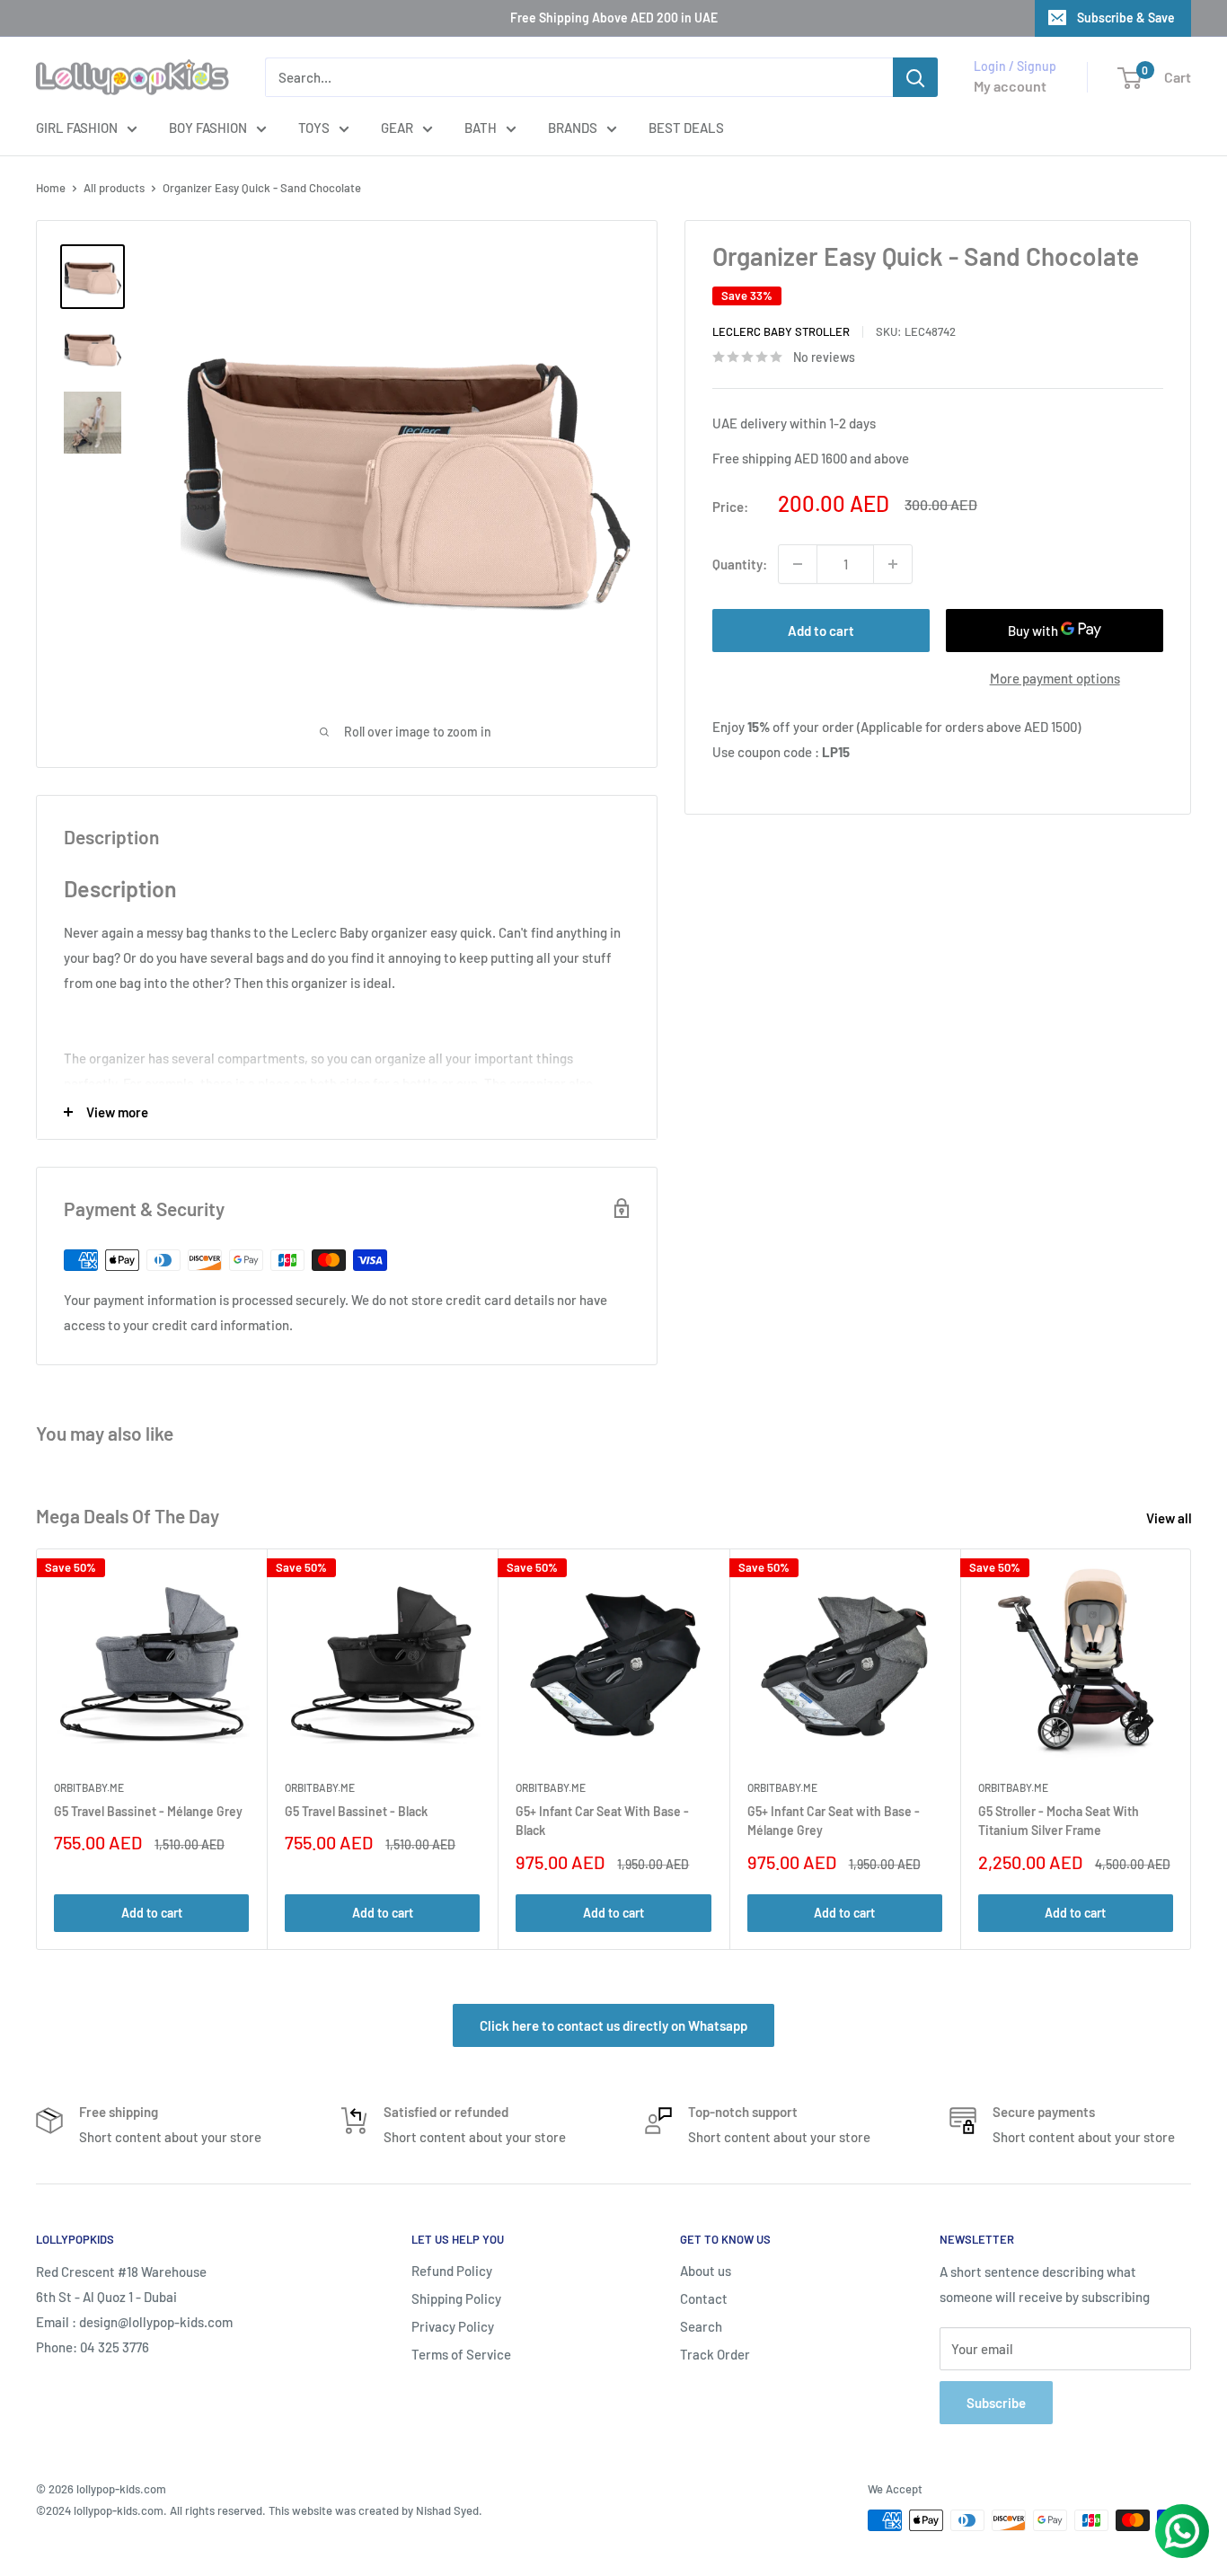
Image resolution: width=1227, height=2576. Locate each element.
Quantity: (740, 564)
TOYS (314, 128)
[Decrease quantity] (798, 564)
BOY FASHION (208, 128)
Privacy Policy (453, 2326)
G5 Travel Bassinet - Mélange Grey (148, 1810)
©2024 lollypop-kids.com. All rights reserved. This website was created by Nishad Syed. (259, 2510)
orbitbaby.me (89, 1787)
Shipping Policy (456, 2298)
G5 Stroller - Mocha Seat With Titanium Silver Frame (1059, 1820)
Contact (704, 2298)
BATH (481, 128)
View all (1170, 1518)
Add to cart (821, 631)
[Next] (1192, 1749)
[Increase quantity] (893, 564)
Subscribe (996, 2403)
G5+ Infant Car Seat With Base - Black (602, 1820)
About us (706, 2271)
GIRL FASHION (77, 128)
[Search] (915, 77)
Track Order (715, 2354)
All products (114, 188)
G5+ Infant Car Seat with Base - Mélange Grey (834, 1820)
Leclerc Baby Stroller (781, 331)
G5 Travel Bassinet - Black (356, 1810)
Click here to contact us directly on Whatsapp (613, 2025)
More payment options (1055, 678)
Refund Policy (452, 2271)
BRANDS (573, 128)
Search (701, 2326)
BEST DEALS (686, 128)
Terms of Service (461, 2354)
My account (1010, 86)
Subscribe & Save (1126, 18)
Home (51, 188)
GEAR (397, 128)
